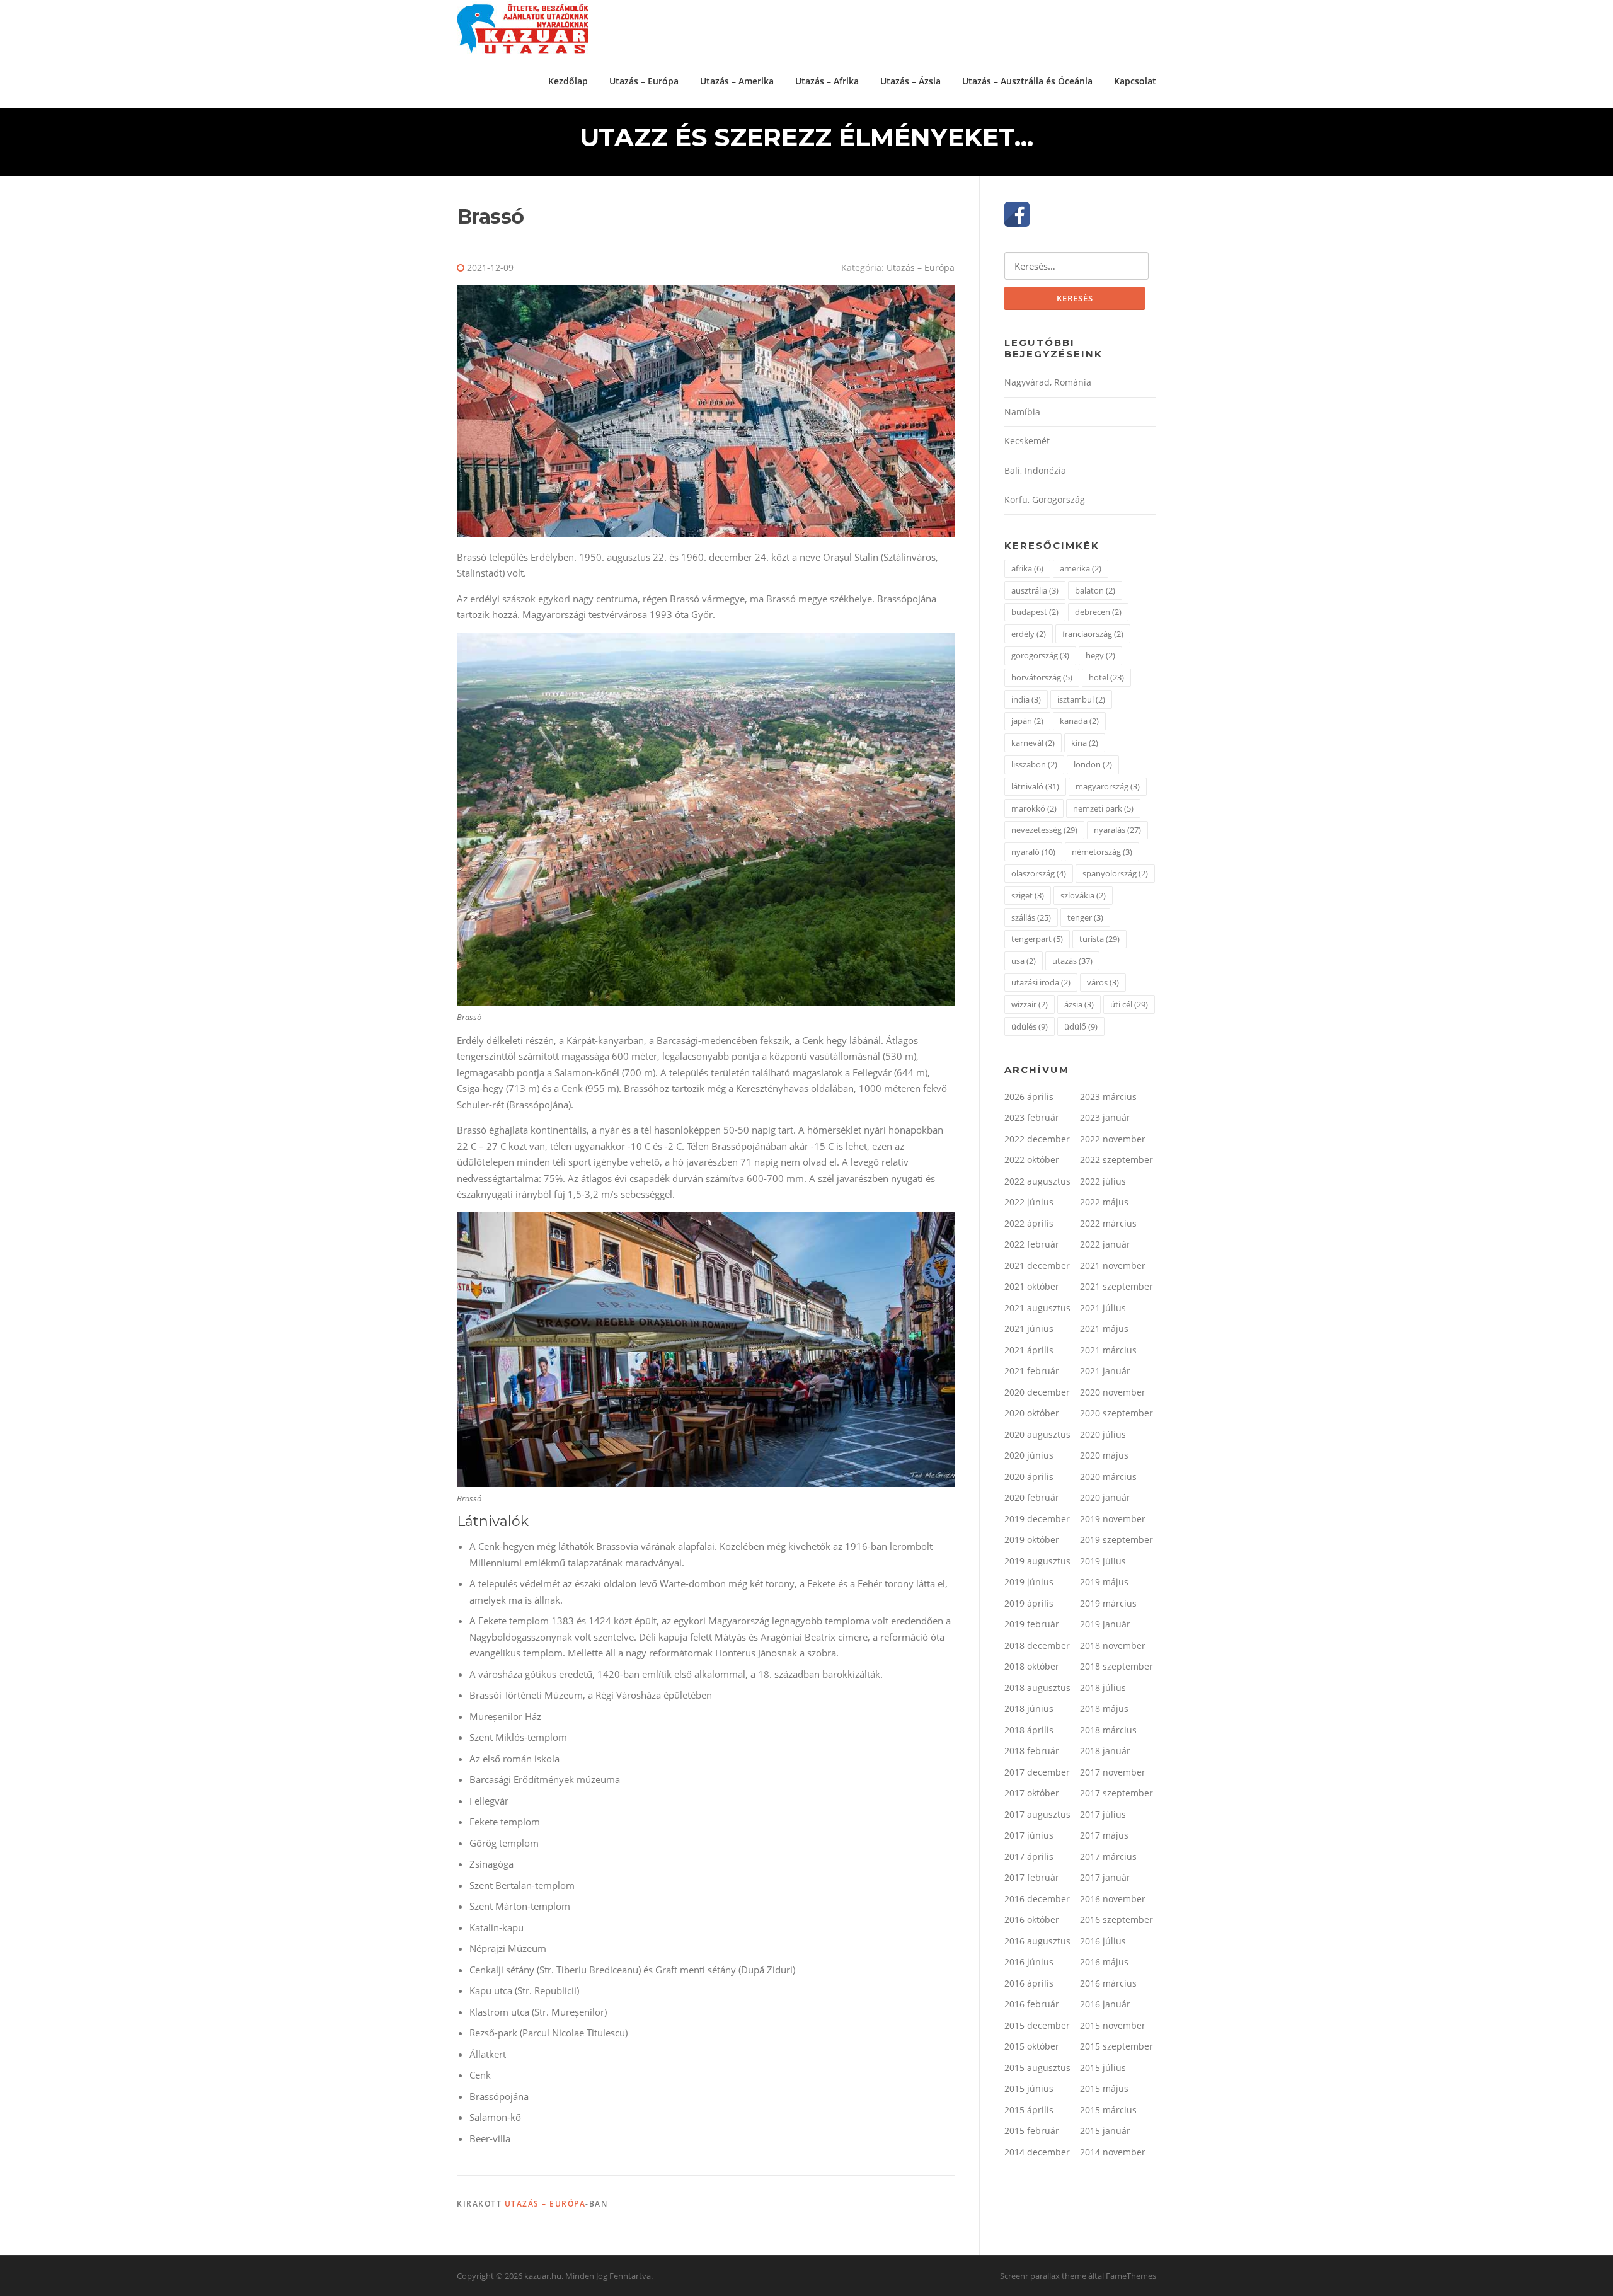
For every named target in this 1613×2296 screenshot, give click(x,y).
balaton (1095, 590)
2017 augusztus (1037, 1814)
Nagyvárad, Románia (1048, 382)
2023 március (1108, 1097)
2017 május (1104, 1835)
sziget (1028, 895)
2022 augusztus (1037, 1181)
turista (1099, 939)
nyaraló (1033, 852)
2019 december (1037, 1519)
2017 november (1113, 1772)
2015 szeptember (1116, 2046)
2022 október (1032, 1160)
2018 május (1104, 1708)
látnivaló (1035, 786)
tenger (1085, 917)
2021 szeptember (1116, 1286)
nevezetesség (1044, 830)
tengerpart (1037, 939)
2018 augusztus (1037, 1688)
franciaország (1093, 634)
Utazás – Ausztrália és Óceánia (1027, 81)
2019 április (1029, 1603)
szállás (1031, 917)
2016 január (1105, 2004)
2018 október (1032, 1666)
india (1026, 699)
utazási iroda (1041, 982)
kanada (1079, 721)
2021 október (1032, 1286)
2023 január (1105, 1117)
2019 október (1032, 1540)
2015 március (1108, 2110)
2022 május (1104, 1202)
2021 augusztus (1037, 1308)
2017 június (1029, 1835)
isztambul (1081, 699)
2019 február (1032, 1624)
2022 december (1037, 1139)
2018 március (1108, 1730)
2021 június (1029, 1329)
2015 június (1029, 2088)
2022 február (1032, 1244)
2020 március (1108, 1477)
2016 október (1032, 1920)
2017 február (1032, 1877)
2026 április (1029, 1097)
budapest (1035, 612)
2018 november (1113, 1645)
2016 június (1029, 1962)
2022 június (1029, 1202)
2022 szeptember (1116, 1160)
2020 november (1113, 1392)
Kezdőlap (568, 81)
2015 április (1029, 2110)
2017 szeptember (1116, 1793)
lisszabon (1034, 764)
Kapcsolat (1135, 81)
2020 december (1037, 1392)
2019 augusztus (1037, 1561)
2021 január (1105, 1371)
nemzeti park (1103, 808)
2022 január (1105, 1244)
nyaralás (1117, 830)
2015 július (1103, 2068)
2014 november (1113, 2152)
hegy (1100, 655)
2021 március (1108, 1350)
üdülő (1081, 1026)
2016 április (1029, 1983)
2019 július (1103, 1561)
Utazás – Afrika (827, 81)
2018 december (1037, 1645)
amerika (1081, 568)
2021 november (1113, 1266)
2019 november (1113, 1519)
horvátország (1042, 677)
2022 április (1029, 1223)
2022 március (1108, 1223)
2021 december (1037, 1266)
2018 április (1029, 1730)
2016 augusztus (1037, 1941)
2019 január (1105, 1624)
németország (1102, 852)
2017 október (1032, 1793)
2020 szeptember (1116, 1413)
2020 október (1032, 1413)
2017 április (1029, 1857)
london (1093, 764)
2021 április (1029, 1350)
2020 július (1103, 1434)
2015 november (1113, 2025)
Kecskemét (1027, 441)
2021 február (1032, 1371)
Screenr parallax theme (1043, 2276)
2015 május (1104, 2088)
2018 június (1029, 1708)
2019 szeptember (1116, 1540)
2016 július (1103, 1941)
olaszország (1039, 873)
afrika (1027, 568)
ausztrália (1035, 590)
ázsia (1079, 1004)
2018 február (1032, 1751)
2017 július (1103, 1814)
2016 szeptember (1116, 1920)
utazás (1072, 961)
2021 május (1104, 1329)
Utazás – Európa (644, 81)
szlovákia (1083, 895)
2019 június (1029, 1582)
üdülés (1030, 1026)
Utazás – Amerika (737, 81)
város (1103, 982)
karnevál (1033, 743)
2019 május (1104, 1582)
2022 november (1113, 1139)
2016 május (1104, 1962)
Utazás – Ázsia (910, 81)
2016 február (1032, 2004)
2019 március (1108, 1603)
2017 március (1108, 1857)
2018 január (1105, 1751)
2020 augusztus (1037, 1434)
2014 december (1037, 2152)
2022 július (1103, 1181)
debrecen (1098, 612)
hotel (1106, 677)
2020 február (1032, 1497)
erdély (1029, 634)
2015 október (1032, 2046)
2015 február (1032, 2131)
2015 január (1105, 2131)
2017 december (1037, 1772)
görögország (1040, 655)
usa (1024, 961)
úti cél (1129, 1004)
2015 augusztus (1037, 2068)
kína (1085, 743)
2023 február (1032, 1117)
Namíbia (1022, 412)
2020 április (1029, 1477)
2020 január (1105, 1497)
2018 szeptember (1116, 1666)
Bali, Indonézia (1035, 470)
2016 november (1113, 1899)
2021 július (1103, 1308)
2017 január (1105, 1877)
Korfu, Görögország (1045, 499)
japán (1027, 721)
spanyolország (1115, 873)
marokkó (1034, 808)
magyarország (1108, 786)
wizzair (1030, 1004)
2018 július (1103, 1688)
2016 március (1108, 1983)
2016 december (1037, 1899)
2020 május (1104, 1455)
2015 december (1037, 2025)
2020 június (1029, 1455)
